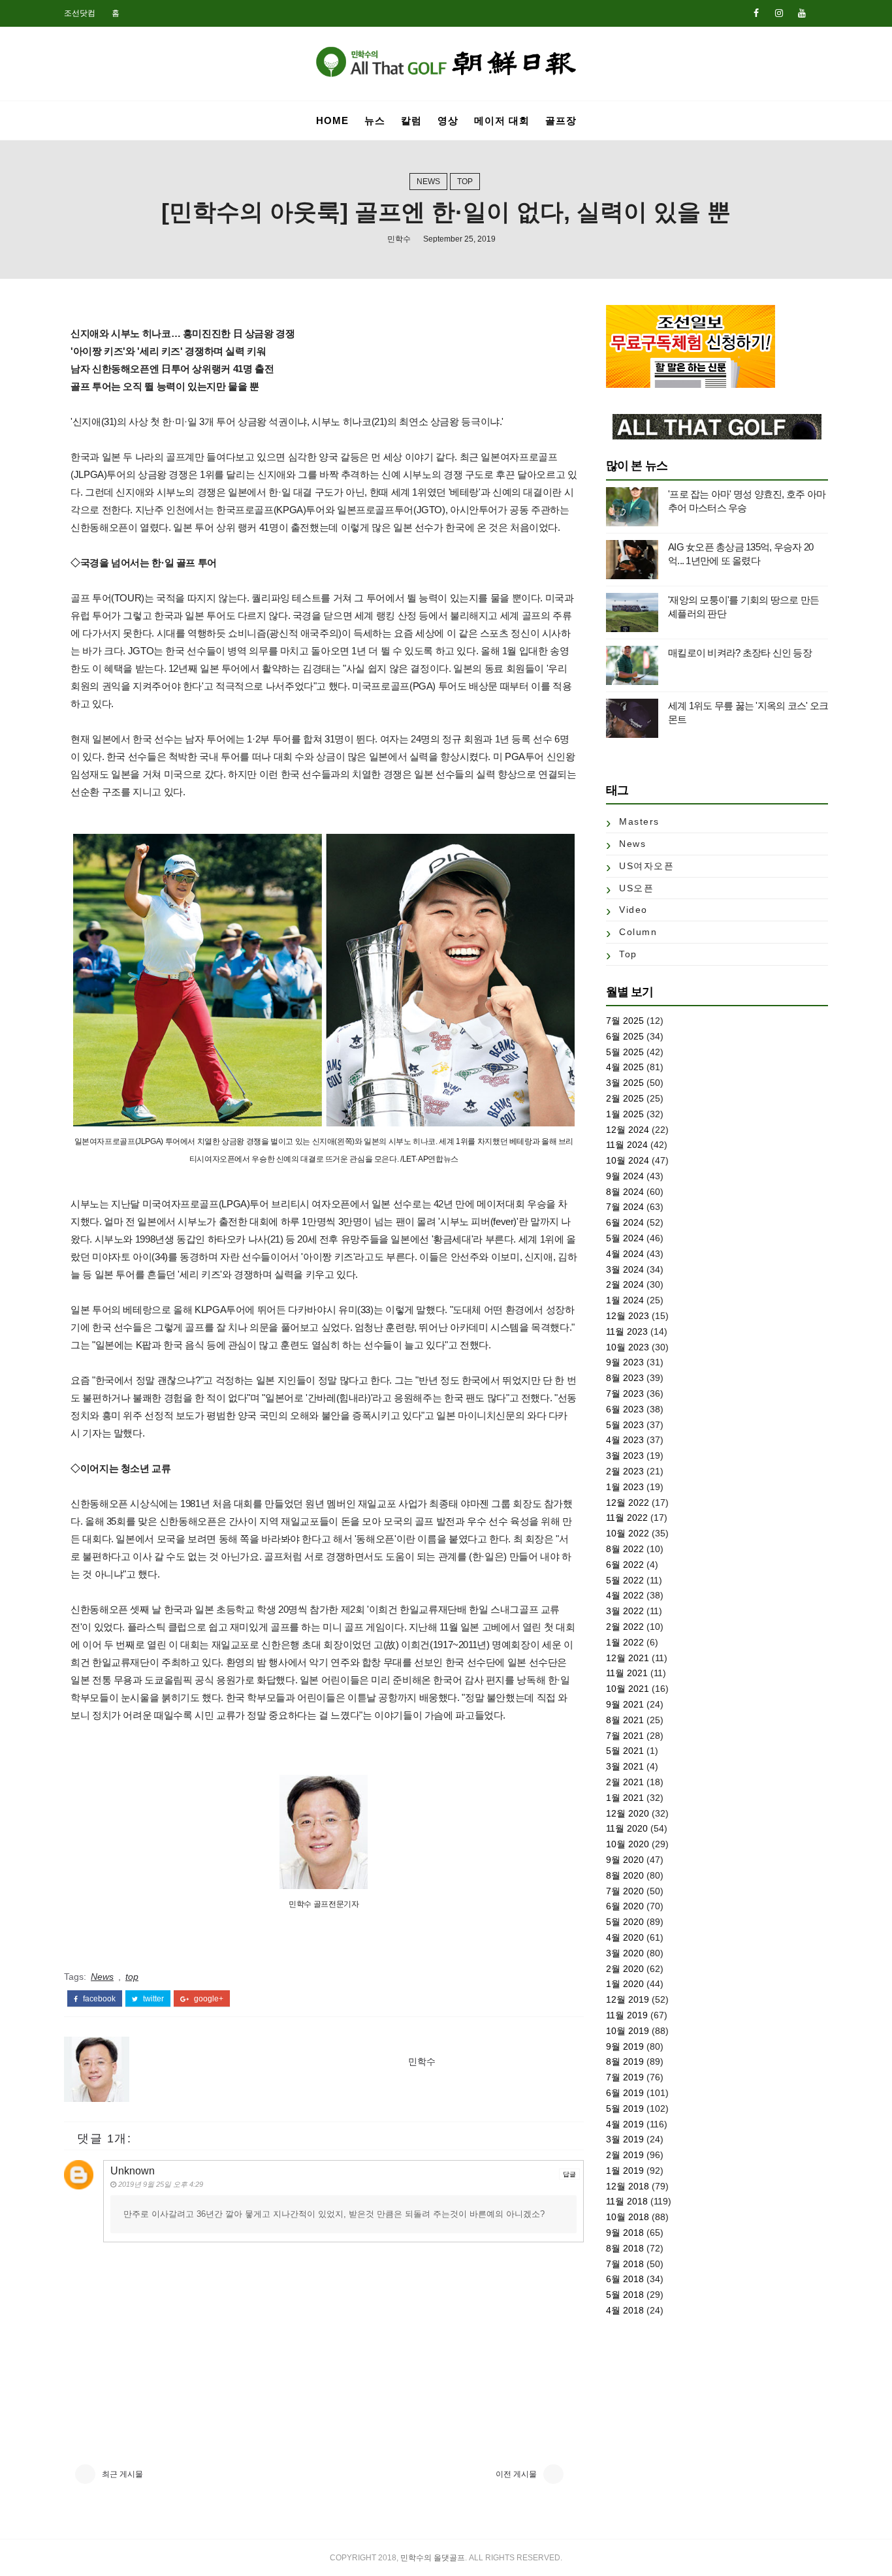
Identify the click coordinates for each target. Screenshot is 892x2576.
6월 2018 (625, 2279)
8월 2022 (625, 1549)
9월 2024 (625, 1176)
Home (332, 120)
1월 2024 (625, 1300)
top (465, 182)
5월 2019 (625, 2108)
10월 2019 (628, 2031)
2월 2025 (625, 1098)
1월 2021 (625, 1798)
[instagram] (779, 13)
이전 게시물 (516, 2474)
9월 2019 (625, 2046)
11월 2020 (627, 1828)
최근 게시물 (122, 2474)
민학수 (399, 239)
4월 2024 (625, 1254)
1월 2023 (625, 1487)
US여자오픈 (646, 866)
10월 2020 (628, 1844)
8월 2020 (625, 1875)
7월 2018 (625, 2264)
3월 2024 (625, 1269)
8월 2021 (625, 1720)
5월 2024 (625, 1238)
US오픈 (636, 888)
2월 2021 (625, 1782)
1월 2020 (625, 1984)
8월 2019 (625, 2061)
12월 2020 (628, 1813)
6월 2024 (625, 1222)
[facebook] (756, 13)
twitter (152, 1999)
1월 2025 (625, 1114)
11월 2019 (627, 2015)
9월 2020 (625, 1860)
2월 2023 (625, 1471)
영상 (448, 120)
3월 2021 (625, 1766)
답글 (569, 2174)
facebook (98, 1999)
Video (633, 910)
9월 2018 (625, 2233)
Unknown (133, 2171)
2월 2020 (625, 1969)
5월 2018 (625, 2295)
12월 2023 (628, 1316)
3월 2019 (625, 2139)
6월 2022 (625, 1565)
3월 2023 (625, 1455)
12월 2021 (628, 1658)
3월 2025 (625, 1083)
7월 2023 (625, 1393)
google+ (208, 1999)
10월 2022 (628, 1533)
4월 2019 (625, 2124)
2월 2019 (625, 2155)
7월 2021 (625, 1736)
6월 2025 (625, 1036)
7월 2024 (625, 1207)
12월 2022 (628, 1503)
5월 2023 (625, 1425)
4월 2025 (625, 1067)
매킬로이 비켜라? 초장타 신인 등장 (740, 653)
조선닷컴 (80, 13)
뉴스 (375, 120)
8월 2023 (625, 1378)
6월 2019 (625, 2093)
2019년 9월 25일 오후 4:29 (161, 2184)
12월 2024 (628, 1130)
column (638, 932)
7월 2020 (625, 1891)
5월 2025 (625, 1052)
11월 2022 (627, 1518)
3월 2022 (625, 1611)
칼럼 (411, 120)
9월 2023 (625, 1362)
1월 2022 (625, 1642)
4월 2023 (625, 1440)
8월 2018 (625, 2248)
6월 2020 (625, 1906)
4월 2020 (625, 1937)
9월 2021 (625, 1704)
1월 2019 (625, 2171)
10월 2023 (628, 1347)
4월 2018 (625, 2310)
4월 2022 (625, 1595)
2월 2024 (625, 1284)
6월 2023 (625, 1409)
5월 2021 (625, 1751)
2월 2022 (625, 1627)
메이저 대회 (502, 120)
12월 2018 (628, 2186)
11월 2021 (627, 1673)
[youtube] (802, 13)
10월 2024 (628, 1160)
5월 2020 (625, 1922)
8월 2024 (625, 1192)
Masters (639, 821)
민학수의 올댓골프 (433, 2558)
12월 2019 (628, 1999)
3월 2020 (625, 1953)
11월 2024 (627, 1145)
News (428, 182)
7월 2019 (625, 2077)
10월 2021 (628, 1689)
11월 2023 (627, 1331)
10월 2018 (628, 2217)
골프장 (561, 120)
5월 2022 (625, 1580)
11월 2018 (627, 2201)
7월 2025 (625, 1021)
